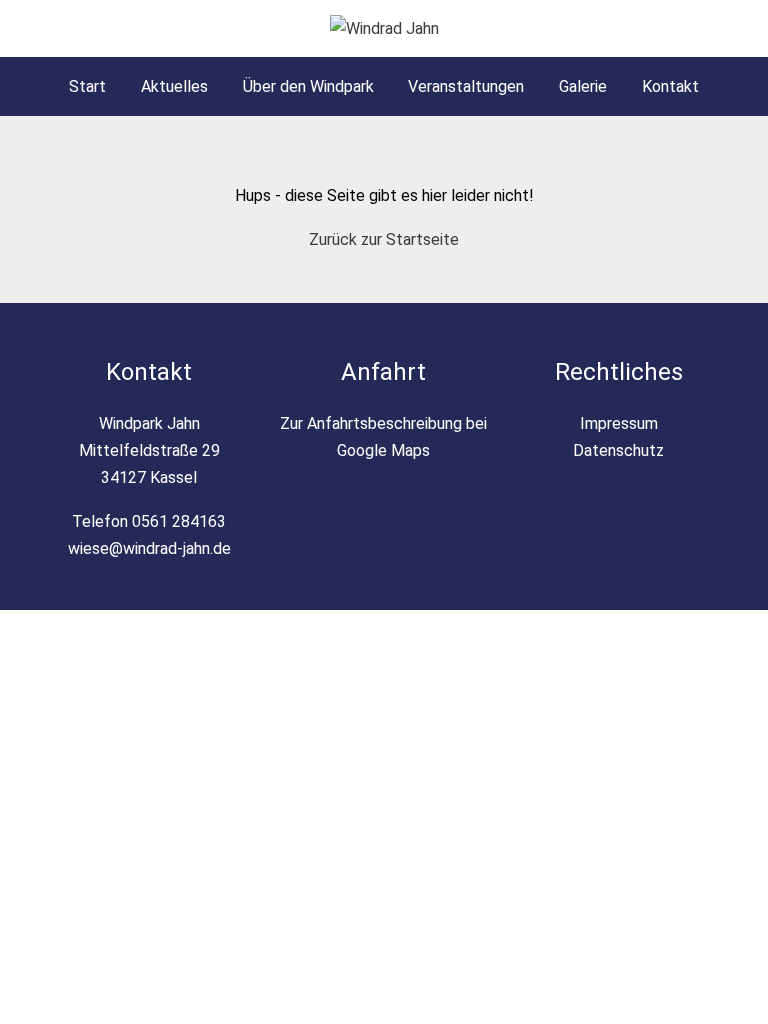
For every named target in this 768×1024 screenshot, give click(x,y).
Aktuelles (174, 86)
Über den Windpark (308, 86)
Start (87, 86)
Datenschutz (618, 450)
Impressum (619, 423)
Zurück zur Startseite (384, 239)
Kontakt (670, 86)
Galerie (583, 86)
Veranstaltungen (466, 86)
